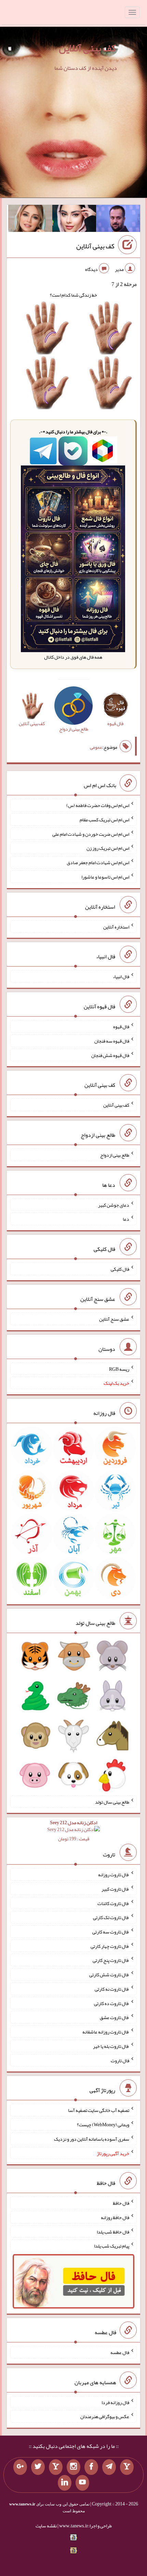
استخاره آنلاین (116, 926)
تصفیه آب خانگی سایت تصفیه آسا (99, 2110)
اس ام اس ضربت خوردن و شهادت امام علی (91, 834)
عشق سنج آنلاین (114, 1319)
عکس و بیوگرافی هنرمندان (105, 2416)
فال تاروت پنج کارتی (111, 1960)
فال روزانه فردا (115, 2402)
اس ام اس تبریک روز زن (108, 848)
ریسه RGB (119, 1369)
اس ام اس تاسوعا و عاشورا (105, 877)
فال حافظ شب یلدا (113, 2231)
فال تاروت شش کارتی (109, 1975)
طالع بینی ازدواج (115, 1155)
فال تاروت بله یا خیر (111, 2046)
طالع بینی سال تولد (112, 1802)
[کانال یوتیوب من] (82, 2483)
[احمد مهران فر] (118, 220)
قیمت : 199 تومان (73, 1831)
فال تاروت (120, 2060)
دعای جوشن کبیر (114, 1205)
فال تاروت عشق (115, 2017)
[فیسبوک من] (91, 2467)
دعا (126, 1219)
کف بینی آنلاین (87, 48)
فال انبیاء (121, 976)
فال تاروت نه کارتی (112, 1989)
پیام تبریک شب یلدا (112, 2246)
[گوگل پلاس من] (20, 2467)
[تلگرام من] (109, 2467)
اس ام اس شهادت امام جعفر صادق (98, 862)
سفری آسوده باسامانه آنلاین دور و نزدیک (92, 2139)
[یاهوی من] (127, 2467)
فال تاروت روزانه (114, 1875)
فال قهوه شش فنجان (110, 1055)
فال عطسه (120, 2352)
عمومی (96, 747)
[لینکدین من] (65, 2483)
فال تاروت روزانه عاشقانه (106, 2032)
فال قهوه (121, 1026)
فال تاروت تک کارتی (111, 1917)
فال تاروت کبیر (115, 1889)
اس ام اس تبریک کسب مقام (104, 820)
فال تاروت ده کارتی (112, 2003)
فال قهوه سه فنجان (112, 1041)
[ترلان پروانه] (74, 220)
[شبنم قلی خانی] (30, 220)
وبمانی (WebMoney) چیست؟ (103, 2125)
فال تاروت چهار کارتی (110, 1946)
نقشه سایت (46, 2526)
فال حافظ (121, 2203)
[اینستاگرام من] (73, 2467)
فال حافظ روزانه (115, 2217)
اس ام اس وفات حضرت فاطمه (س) (98, 805)
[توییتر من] (38, 2467)
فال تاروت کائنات (113, 1903)
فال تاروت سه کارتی (111, 1932)
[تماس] (56, 2467)
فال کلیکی (120, 1269)
